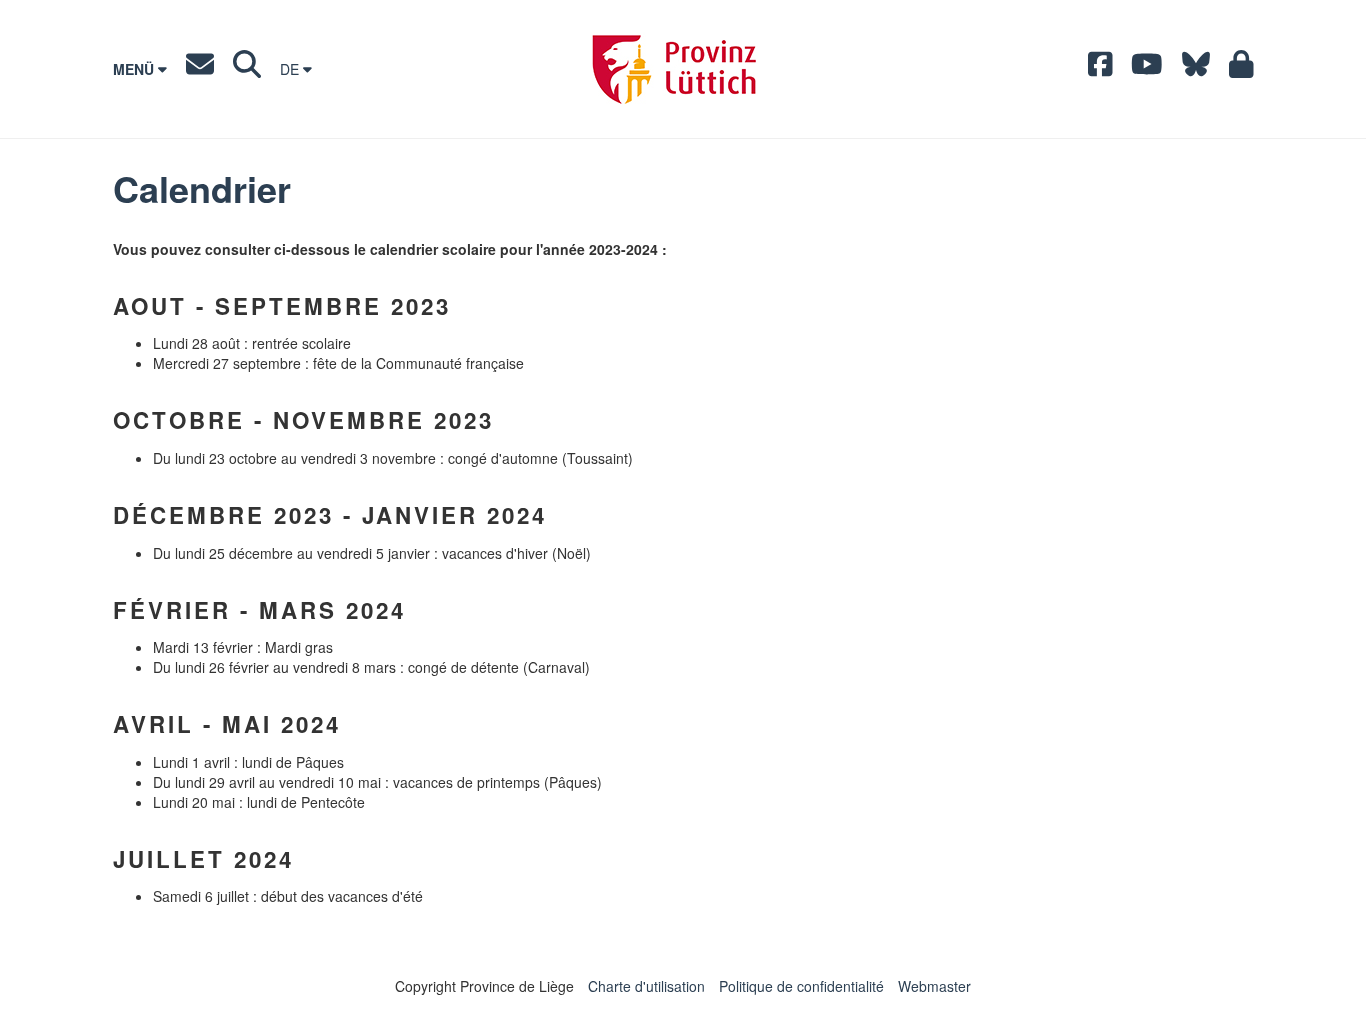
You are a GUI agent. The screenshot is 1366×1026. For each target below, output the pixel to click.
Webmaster (934, 986)
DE (291, 69)
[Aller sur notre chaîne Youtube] (1147, 69)
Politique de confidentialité (801, 986)
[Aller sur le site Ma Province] (1241, 69)
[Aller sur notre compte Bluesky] (1196, 69)
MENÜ (135, 69)
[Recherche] (247, 69)
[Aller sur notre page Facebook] (1100, 69)
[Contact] (200, 69)
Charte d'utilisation (646, 986)
